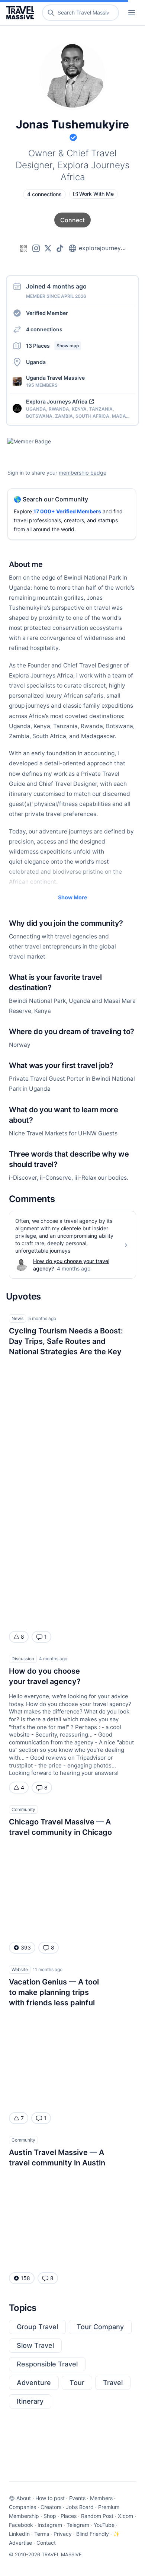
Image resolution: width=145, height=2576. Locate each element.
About (24, 2498)
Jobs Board (80, 2507)
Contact (46, 2543)
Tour (77, 2383)
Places (69, 2516)
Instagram (50, 2525)
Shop (50, 2516)
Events (77, 2498)
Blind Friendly (93, 2534)
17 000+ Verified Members (67, 511)
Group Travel (37, 2327)
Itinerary (30, 2401)
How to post (50, 2498)
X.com (125, 2516)
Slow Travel (35, 2345)
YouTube (104, 2525)
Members (101, 2498)
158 (25, 2278)
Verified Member (47, 313)
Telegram (78, 2525)
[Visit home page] (21, 13)
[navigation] (132, 13)
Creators (51, 2507)
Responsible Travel (47, 2364)
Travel (113, 2383)
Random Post (97, 2516)
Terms (42, 2534)
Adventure (34, 2383)
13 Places (52, 346)
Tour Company (100, 2327)
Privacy (63, 2534)
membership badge (83, 473)
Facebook (21, 2525)
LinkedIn (19, 2534)
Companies (22, 2507)
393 (26, 1947)
